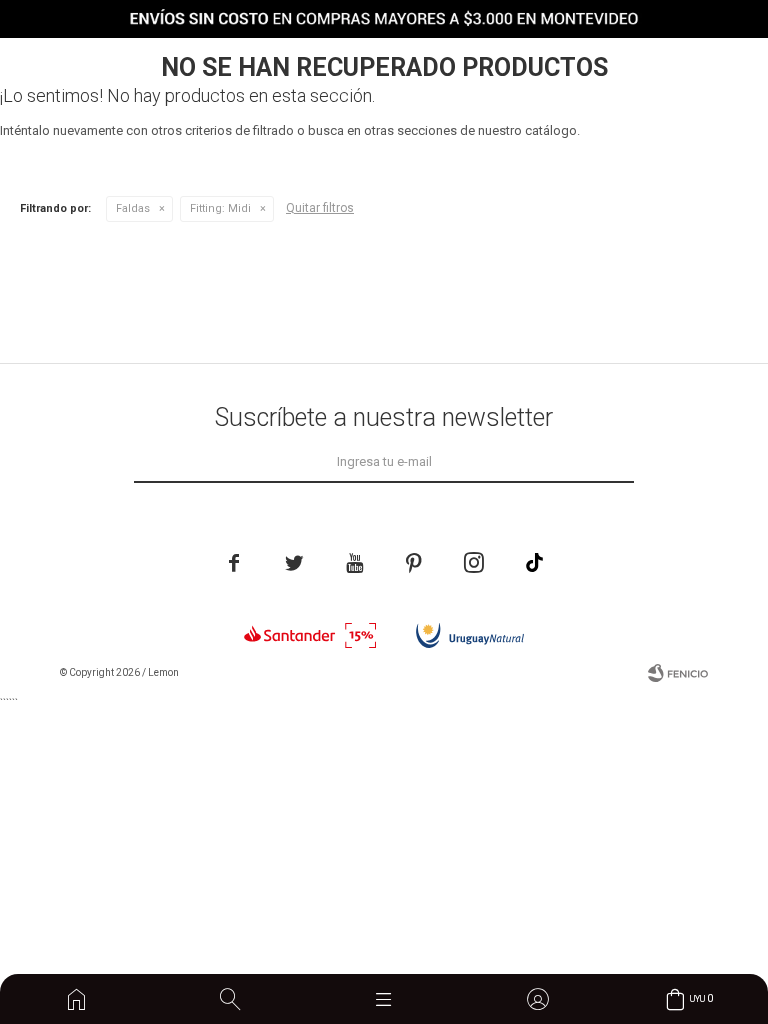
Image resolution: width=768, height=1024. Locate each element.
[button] (230, 999)
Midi (220, 208)
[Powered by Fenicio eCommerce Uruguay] (678, 673)
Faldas (133, 208)
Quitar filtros (320, 208)
